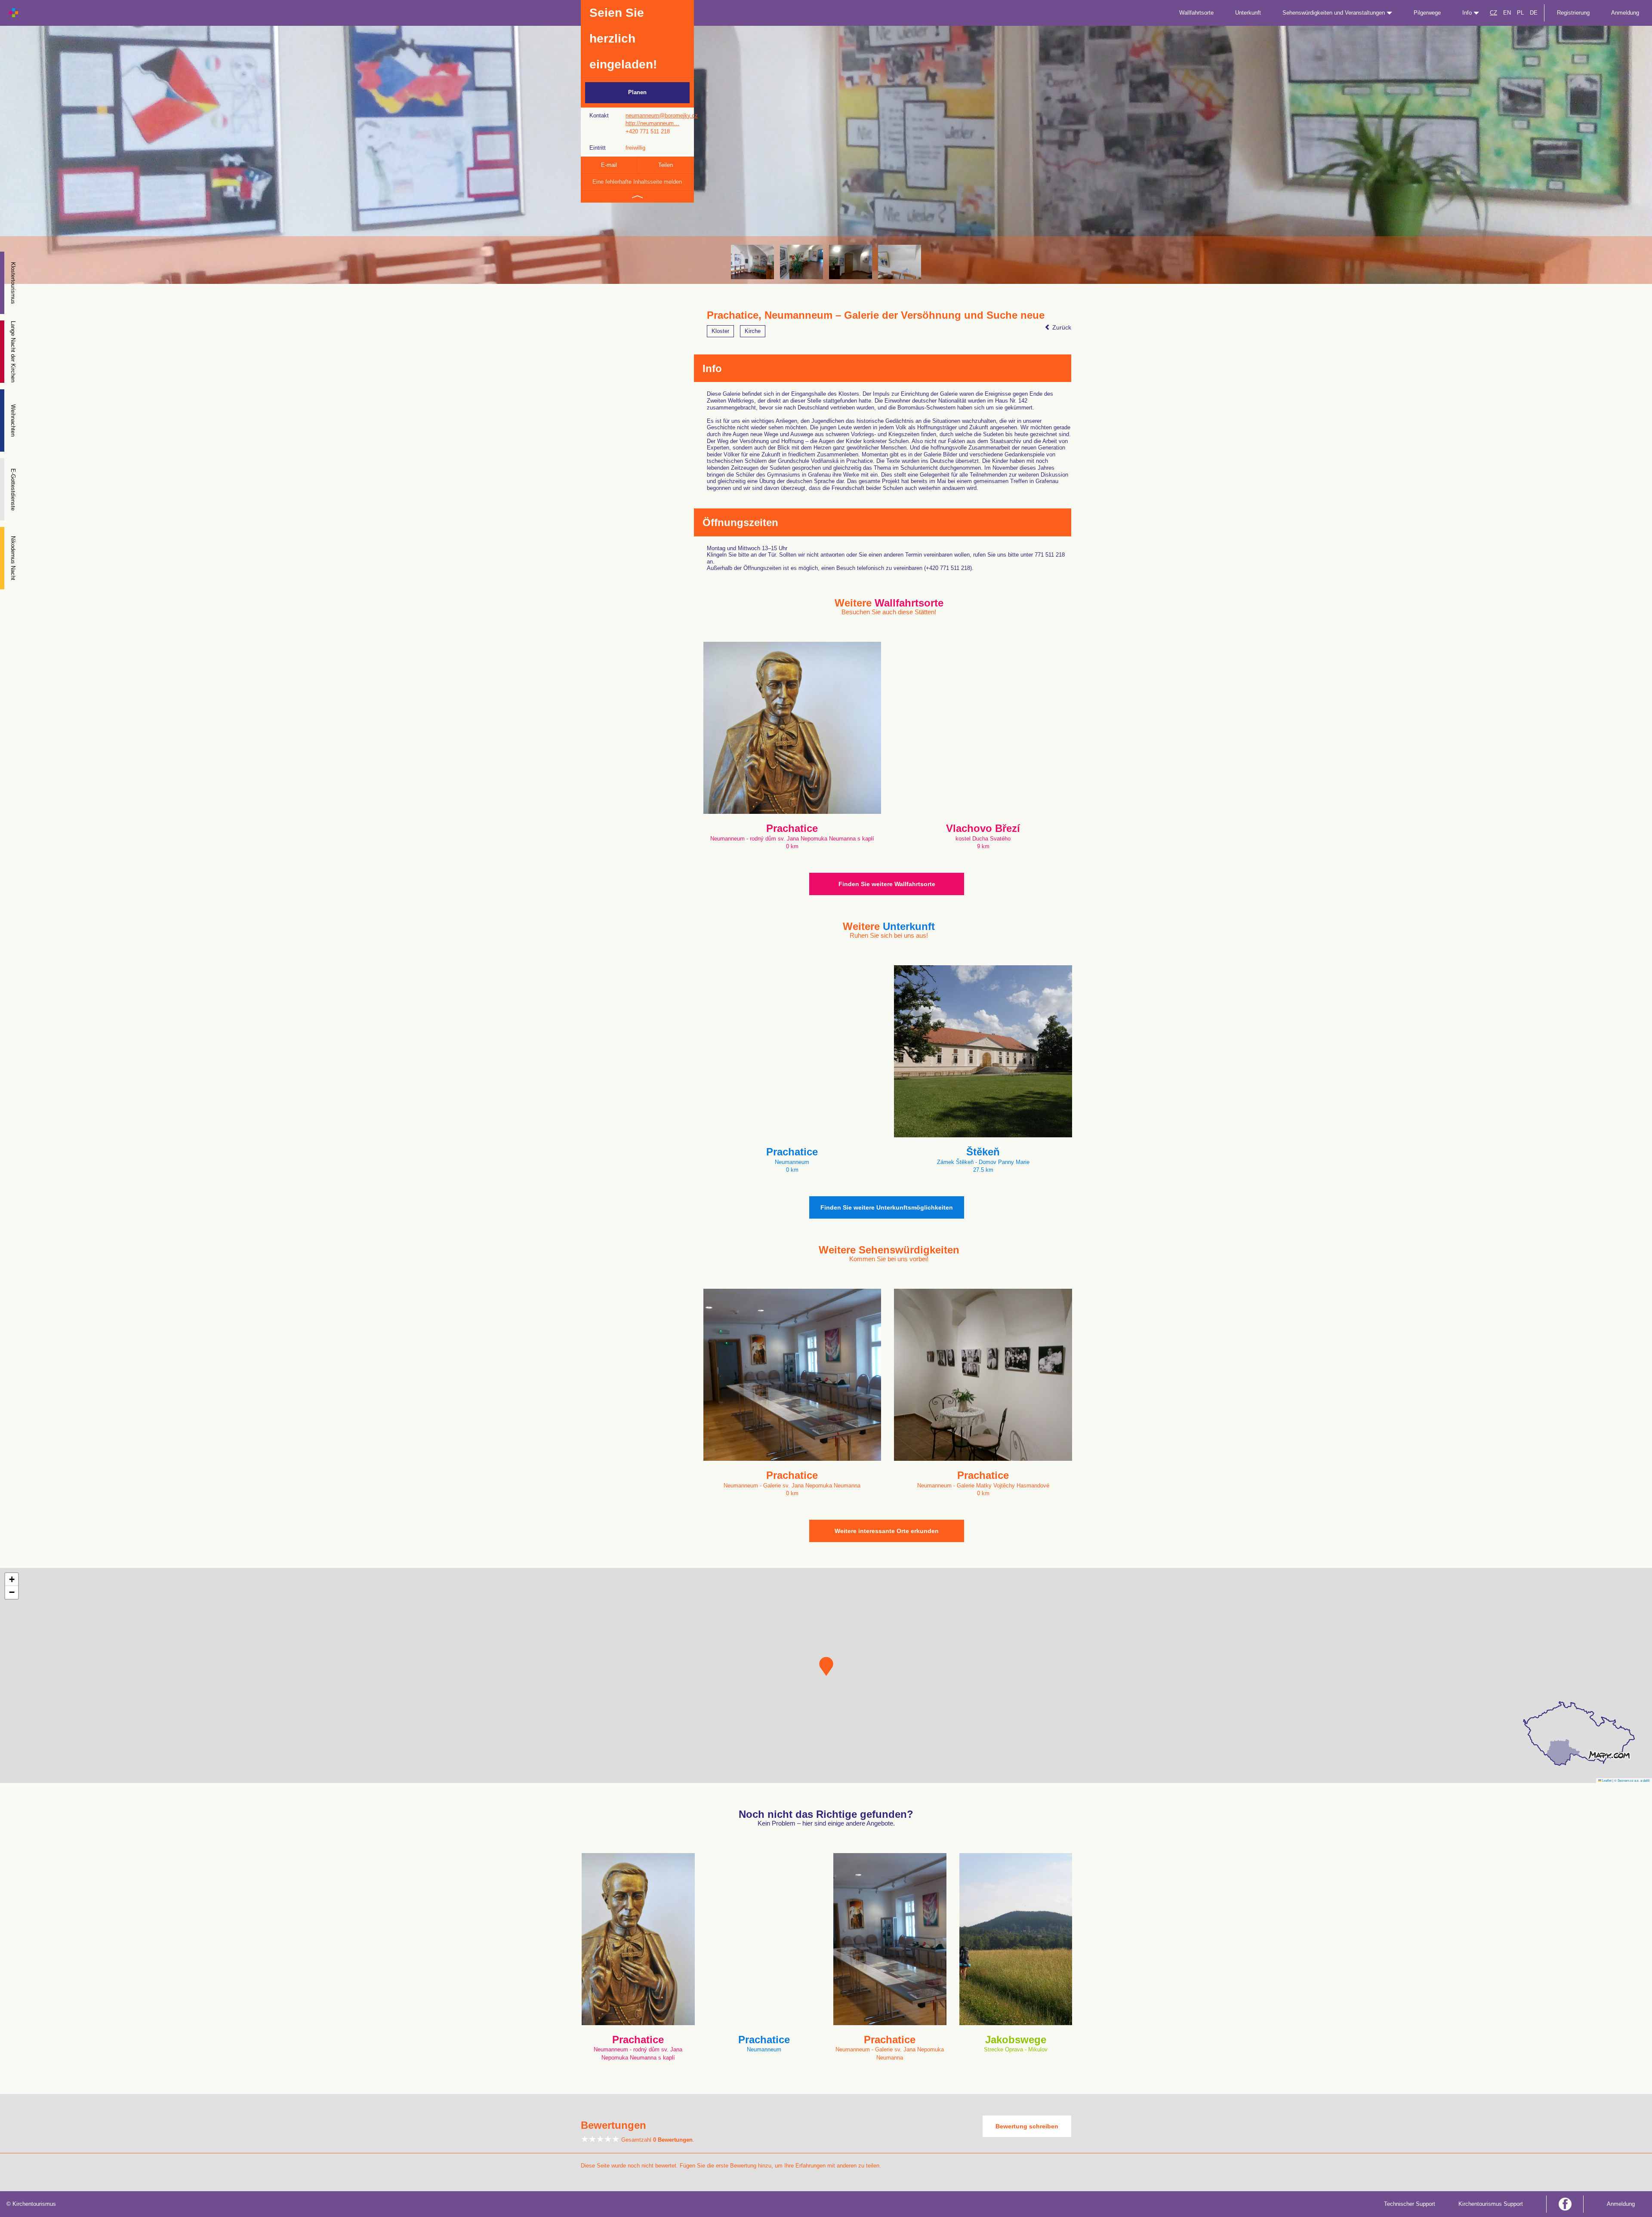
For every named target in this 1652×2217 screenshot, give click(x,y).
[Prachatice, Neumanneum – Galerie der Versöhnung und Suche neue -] (801, 262)
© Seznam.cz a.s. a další (1632, 1780)
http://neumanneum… (652, 123)
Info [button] (1468, 13)
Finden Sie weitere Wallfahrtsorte (887, 884)
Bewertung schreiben (1027, 2126)
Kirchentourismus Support (1491, 2204)
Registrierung (1573, 13)
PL (1520, 13)
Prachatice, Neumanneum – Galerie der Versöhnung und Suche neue (876, 315)
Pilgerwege (1427, 13)
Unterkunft (1248, 13)
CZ (1493, 13)
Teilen (666, 165)
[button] (826, 1666)
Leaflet (1606, 1780)
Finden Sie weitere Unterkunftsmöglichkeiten (887, 1207)
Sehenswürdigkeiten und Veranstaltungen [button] (1335, 13)
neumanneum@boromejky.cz (662, 115)
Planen (637, 92)
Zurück (1061, 327)
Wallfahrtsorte (1196, 13)
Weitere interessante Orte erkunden (887, 1531)
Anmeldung (1625, 13)
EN (1507, 13)
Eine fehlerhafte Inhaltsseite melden (637, 182)
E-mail (609, 165)
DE (1534, 13)
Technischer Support (1410, 2204)
